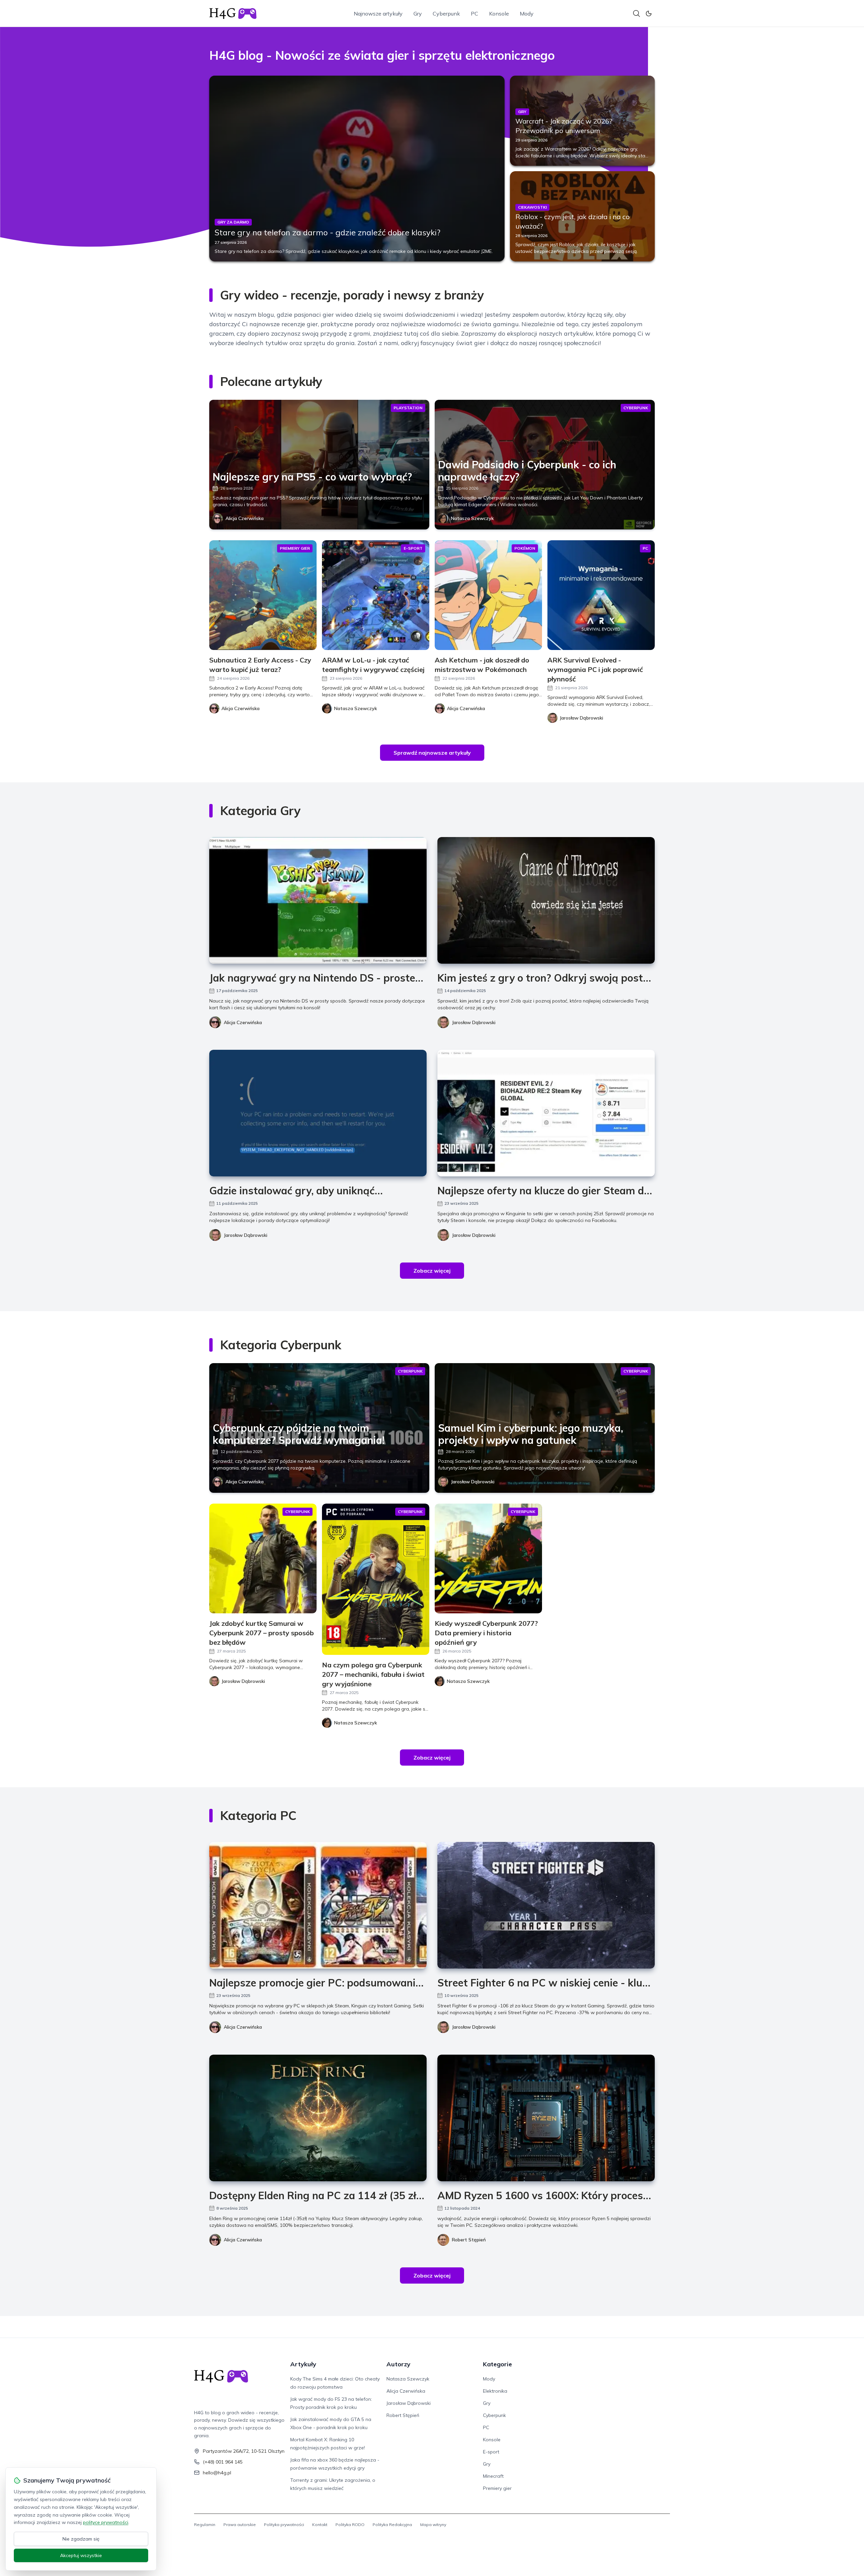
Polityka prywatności (284, 2525)
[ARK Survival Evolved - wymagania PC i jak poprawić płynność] (601, 595)
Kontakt (320, 2525)
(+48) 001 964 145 (223, 2462)
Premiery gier (497, 2488)
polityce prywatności (106, 2522)
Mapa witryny (433, 2525)
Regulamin (205, 2525)
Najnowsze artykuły (378, 14)
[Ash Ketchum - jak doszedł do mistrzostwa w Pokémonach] (488, 595)
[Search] (637, 14)
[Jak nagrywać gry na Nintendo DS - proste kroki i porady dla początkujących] (318, 900)
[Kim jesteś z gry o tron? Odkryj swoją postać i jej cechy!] (546, 900)
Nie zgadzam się (81, 2539)
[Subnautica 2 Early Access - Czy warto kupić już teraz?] (263, 595)
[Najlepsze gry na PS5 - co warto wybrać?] (319, 465)
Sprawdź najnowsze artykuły (432, 753)
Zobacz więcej (432, 1271)
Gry (418, 14)
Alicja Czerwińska (245, 518)
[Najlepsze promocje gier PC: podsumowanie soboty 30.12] (318, 1905)
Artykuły (303, 2364)
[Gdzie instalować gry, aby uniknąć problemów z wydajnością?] (318, 1113)
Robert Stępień (469, 2240)
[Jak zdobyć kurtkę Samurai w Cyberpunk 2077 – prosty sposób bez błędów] (263, 1558)
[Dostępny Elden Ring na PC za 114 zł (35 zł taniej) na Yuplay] (318, 2118)
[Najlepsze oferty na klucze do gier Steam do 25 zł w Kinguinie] (546, 1113)
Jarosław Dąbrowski (474, 1022)
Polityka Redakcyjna (392, 2525)
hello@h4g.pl (217, 2473)
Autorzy (398, 2364)
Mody (527, 14)
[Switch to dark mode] (649, 14)
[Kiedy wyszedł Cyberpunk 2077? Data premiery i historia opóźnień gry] (488, 1558)
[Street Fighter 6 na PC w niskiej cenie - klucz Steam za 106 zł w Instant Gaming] (546, 1905)
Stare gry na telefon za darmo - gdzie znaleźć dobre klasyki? (328, 232)
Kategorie (497, 2364)
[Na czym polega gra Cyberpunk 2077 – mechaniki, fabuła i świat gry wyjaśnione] (376, 1579)
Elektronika (495, 2391)
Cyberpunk (446, 14)
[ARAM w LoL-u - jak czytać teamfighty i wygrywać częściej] (376, 595)
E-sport (491, 2452)
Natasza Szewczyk (472, 518)
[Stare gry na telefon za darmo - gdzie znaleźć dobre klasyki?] (357, 168)
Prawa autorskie (240, 2525)
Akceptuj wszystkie (81, 2555)
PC (475, 14)
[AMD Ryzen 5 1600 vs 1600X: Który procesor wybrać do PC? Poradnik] (546, 2118)
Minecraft (493, 2476)
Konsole (499, 14)
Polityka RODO (350, 2525)
